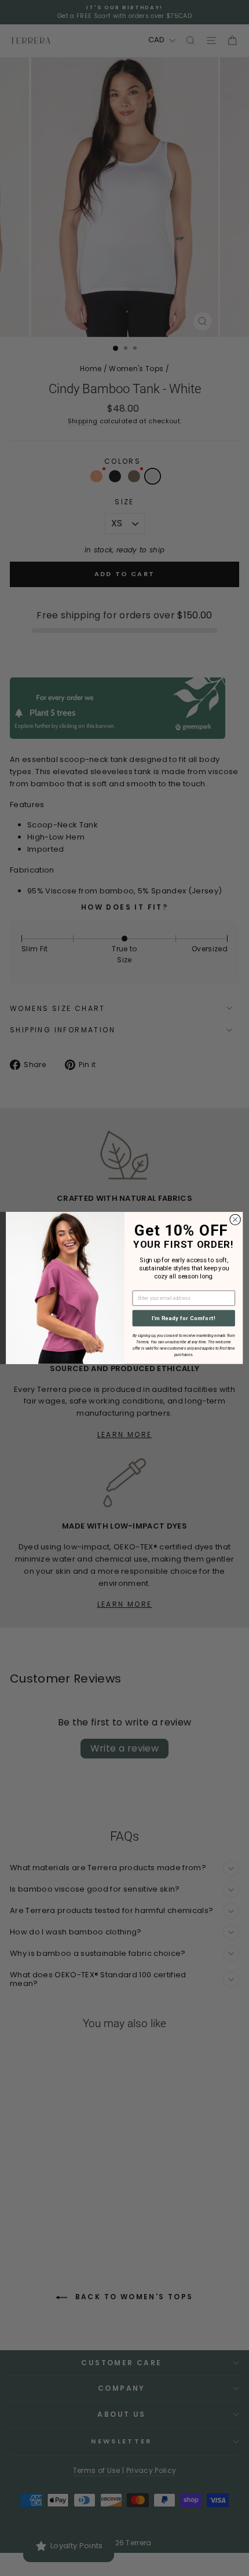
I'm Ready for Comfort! (184, 1318)
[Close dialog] (235, 1219)
